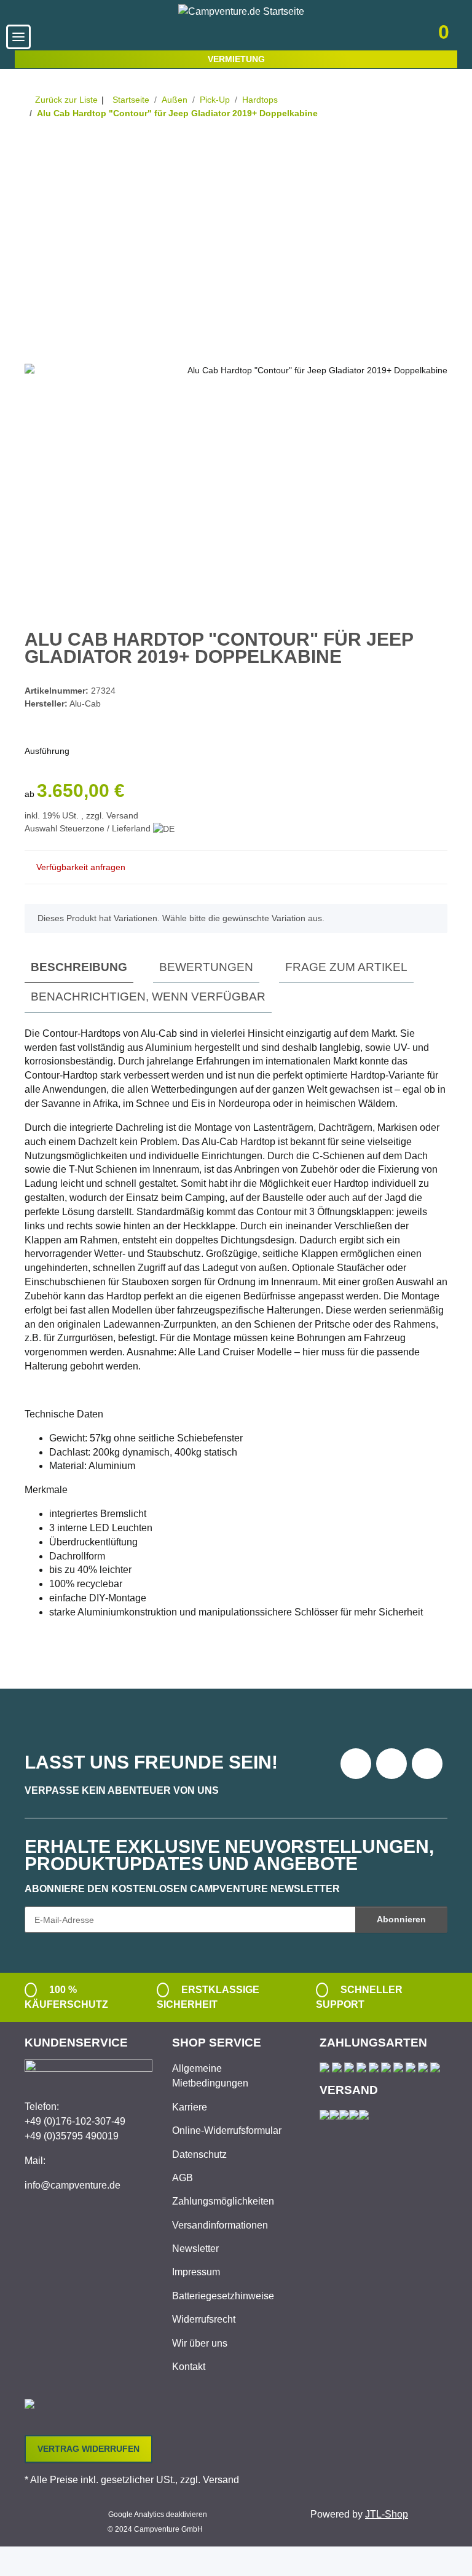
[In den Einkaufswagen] (34, 152)
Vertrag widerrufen (88, 2449)
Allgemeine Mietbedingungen (210, 2076)
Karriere (190, 2107)
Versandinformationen (220, 2225)
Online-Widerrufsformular (227, 2130)
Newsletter (195, 2249)
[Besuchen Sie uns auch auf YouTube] (391, 1764)
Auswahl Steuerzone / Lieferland (89, 828)
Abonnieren (401, 1919)
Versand (122, 815)
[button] (359, 37)
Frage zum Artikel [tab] (346, 967)
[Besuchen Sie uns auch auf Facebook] (356, 1764)
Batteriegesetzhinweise (223, 2296)
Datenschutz (199, 2154)
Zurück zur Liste (66, 100)
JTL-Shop (387, 2514)
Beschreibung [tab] (79, 967)
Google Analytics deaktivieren (158, 2515)
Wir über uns (200, 2343)
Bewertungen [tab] (206, 967)
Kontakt (189, 2367)
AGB (183, 2178)
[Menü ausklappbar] (18, 37)
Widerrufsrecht (204, 2319)
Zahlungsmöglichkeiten (223, 2201)
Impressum (196, 2272)
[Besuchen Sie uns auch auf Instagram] (427, 1764)
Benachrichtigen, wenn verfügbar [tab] (148, 997)
